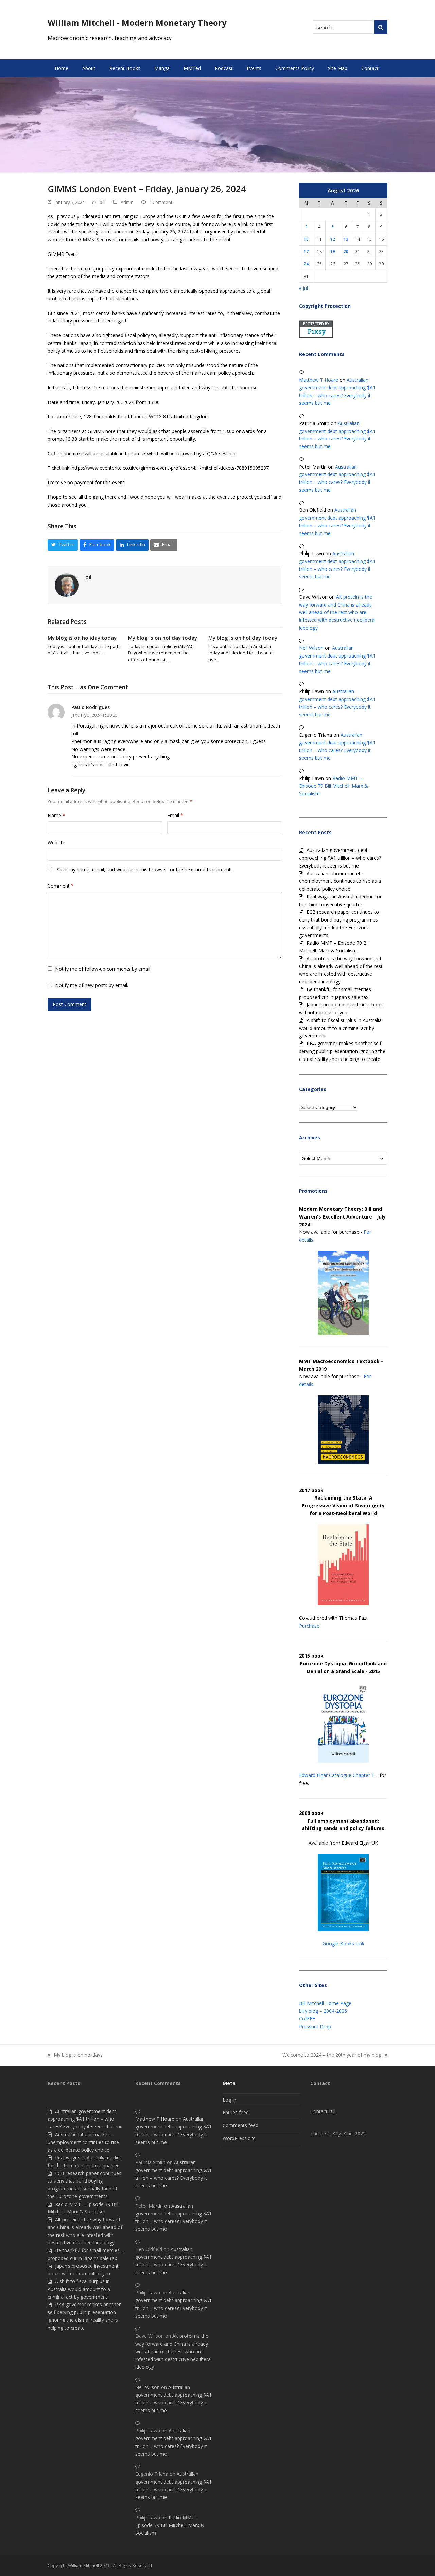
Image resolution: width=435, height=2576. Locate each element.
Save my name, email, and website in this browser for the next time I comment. (144, 869)
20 (346, 251)
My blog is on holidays (75, 2055)
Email (175, 815)
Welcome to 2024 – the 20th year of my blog (332, 2055)
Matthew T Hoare (319, 380)
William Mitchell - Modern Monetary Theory (137, 23)
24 (306, 264)
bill (102, 202)
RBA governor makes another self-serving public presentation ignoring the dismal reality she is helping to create (342, 1051)
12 (333, 239)
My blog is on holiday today (82, 638)
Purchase (309, 1626)
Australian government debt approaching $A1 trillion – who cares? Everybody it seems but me (340, 858)
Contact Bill (323, 2111)
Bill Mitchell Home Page (325, 2003)
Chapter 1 (363, 1775)
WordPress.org (239, 2138)
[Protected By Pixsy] (316, 336)
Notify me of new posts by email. (92, 985)
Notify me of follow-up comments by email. (103, 969)
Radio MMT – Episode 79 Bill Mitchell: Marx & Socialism (334, 786)
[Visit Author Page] (67, 584)
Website (56, 843)
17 (306, 251)
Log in (229, 2100)
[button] (63, 545)
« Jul (303, 288)
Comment (61, 886)
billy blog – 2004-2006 (323, 2011)
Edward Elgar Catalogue (325, 1775)
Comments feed (240, 2125)
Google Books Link (343, 1943)
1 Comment (161, 202)
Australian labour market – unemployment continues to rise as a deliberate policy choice (340, 881)
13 (346, 239)
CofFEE (307, 2019)
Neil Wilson (311, 648)
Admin (127, 202)
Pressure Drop (315, 2026)
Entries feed (236, 2112)
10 (306, 239)
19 (333, 251)
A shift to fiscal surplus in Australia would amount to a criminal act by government (340, 1028)
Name (56, 815)
